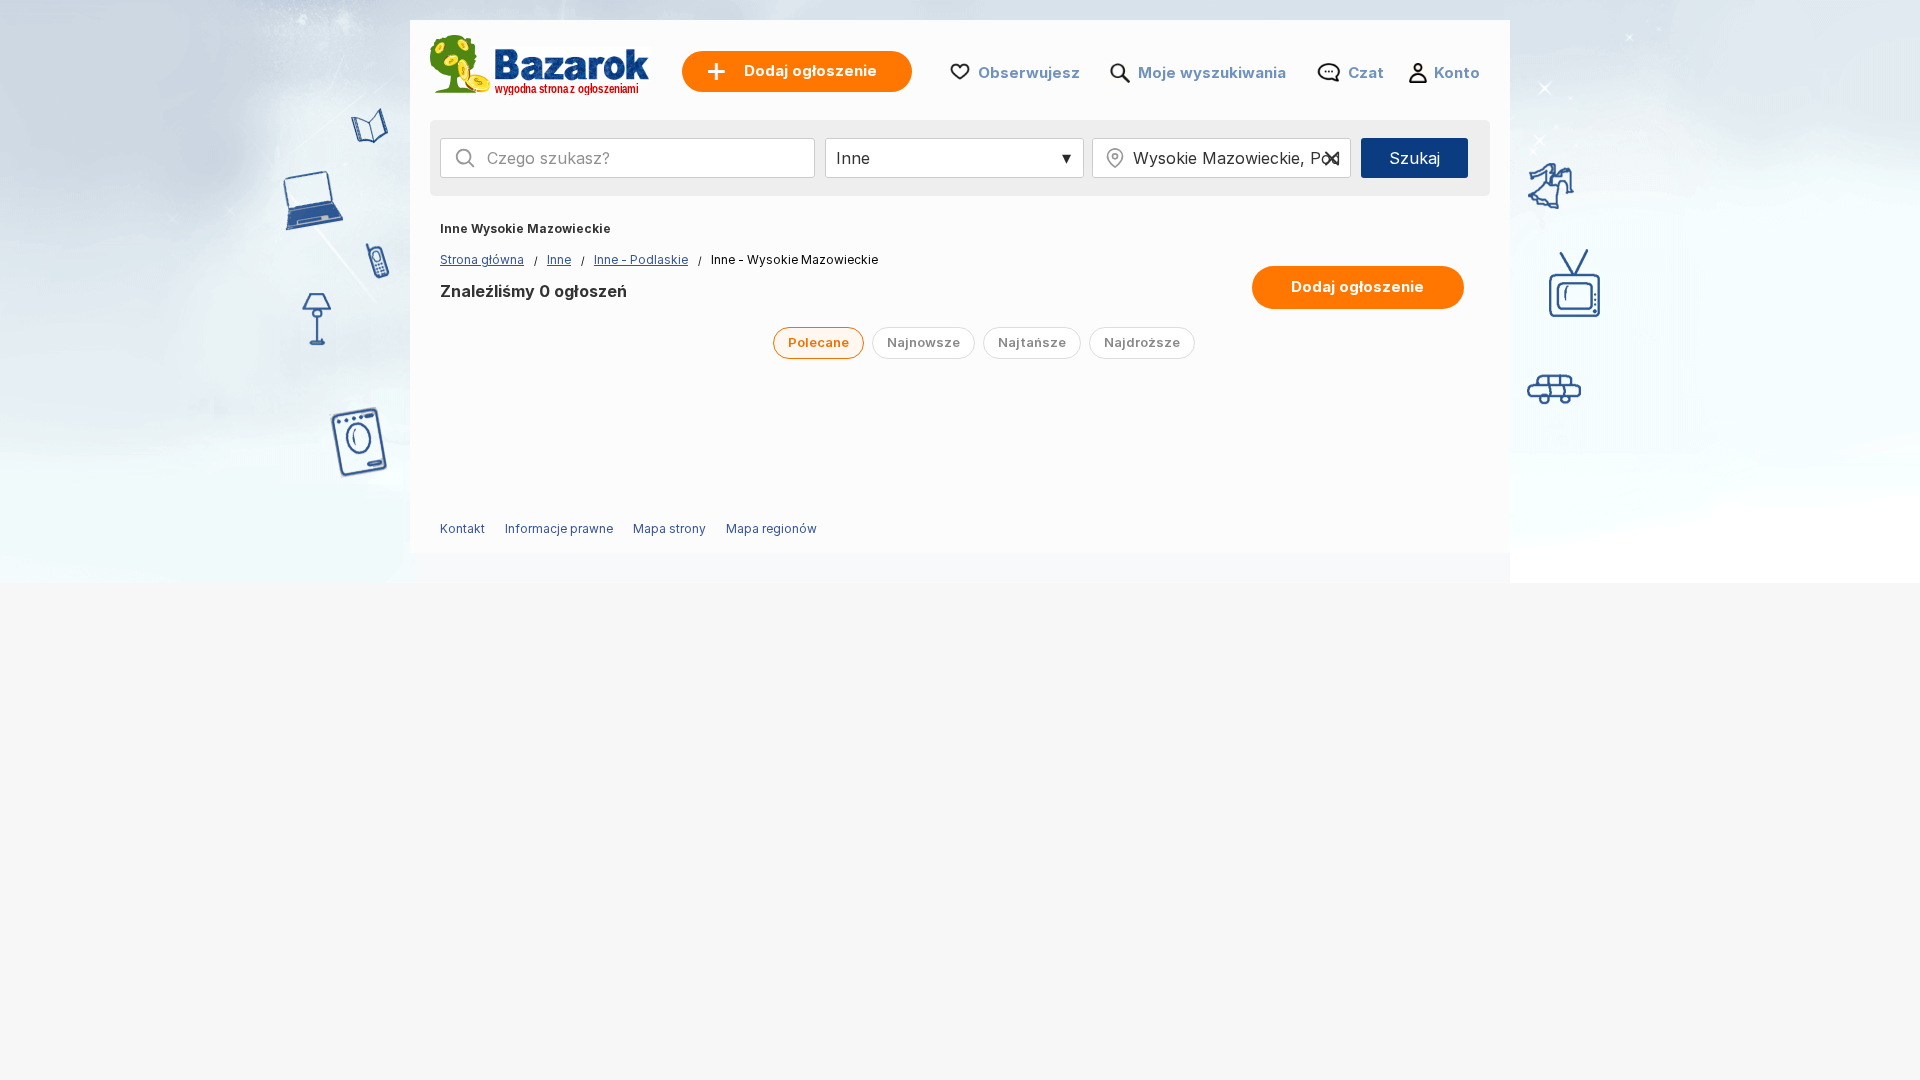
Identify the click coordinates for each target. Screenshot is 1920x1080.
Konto (1457, 72)
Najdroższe (1142, 342)
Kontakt (462, 528)
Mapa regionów (771, 528)
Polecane (818, 342)
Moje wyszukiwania (1212, 72)
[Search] (465, 158)
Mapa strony (669, 528)
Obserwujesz (1029, 72)
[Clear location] (1332, 158)
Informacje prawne (559, 528)
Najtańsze (1032, 342)
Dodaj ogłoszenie (1357, 286)
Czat (1366, 72)
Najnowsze (923, 342)
